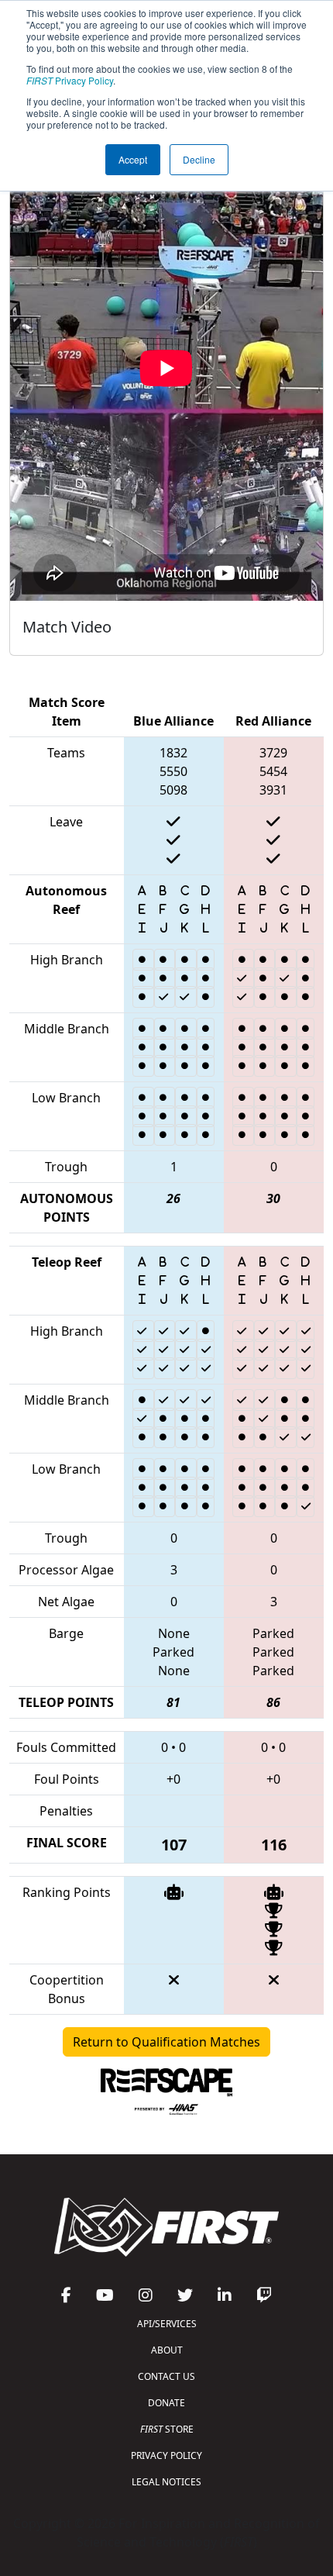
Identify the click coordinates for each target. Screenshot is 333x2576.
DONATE (166, 2403)
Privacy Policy (70, 80)
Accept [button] (133, 159)
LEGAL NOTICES (166, 2482)
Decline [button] (199, 159)
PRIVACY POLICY (166, 2455)
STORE (167, 2429)
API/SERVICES (167, 2324)
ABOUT (167, 2350)
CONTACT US (166, 2376)
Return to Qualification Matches (166, 2042)
